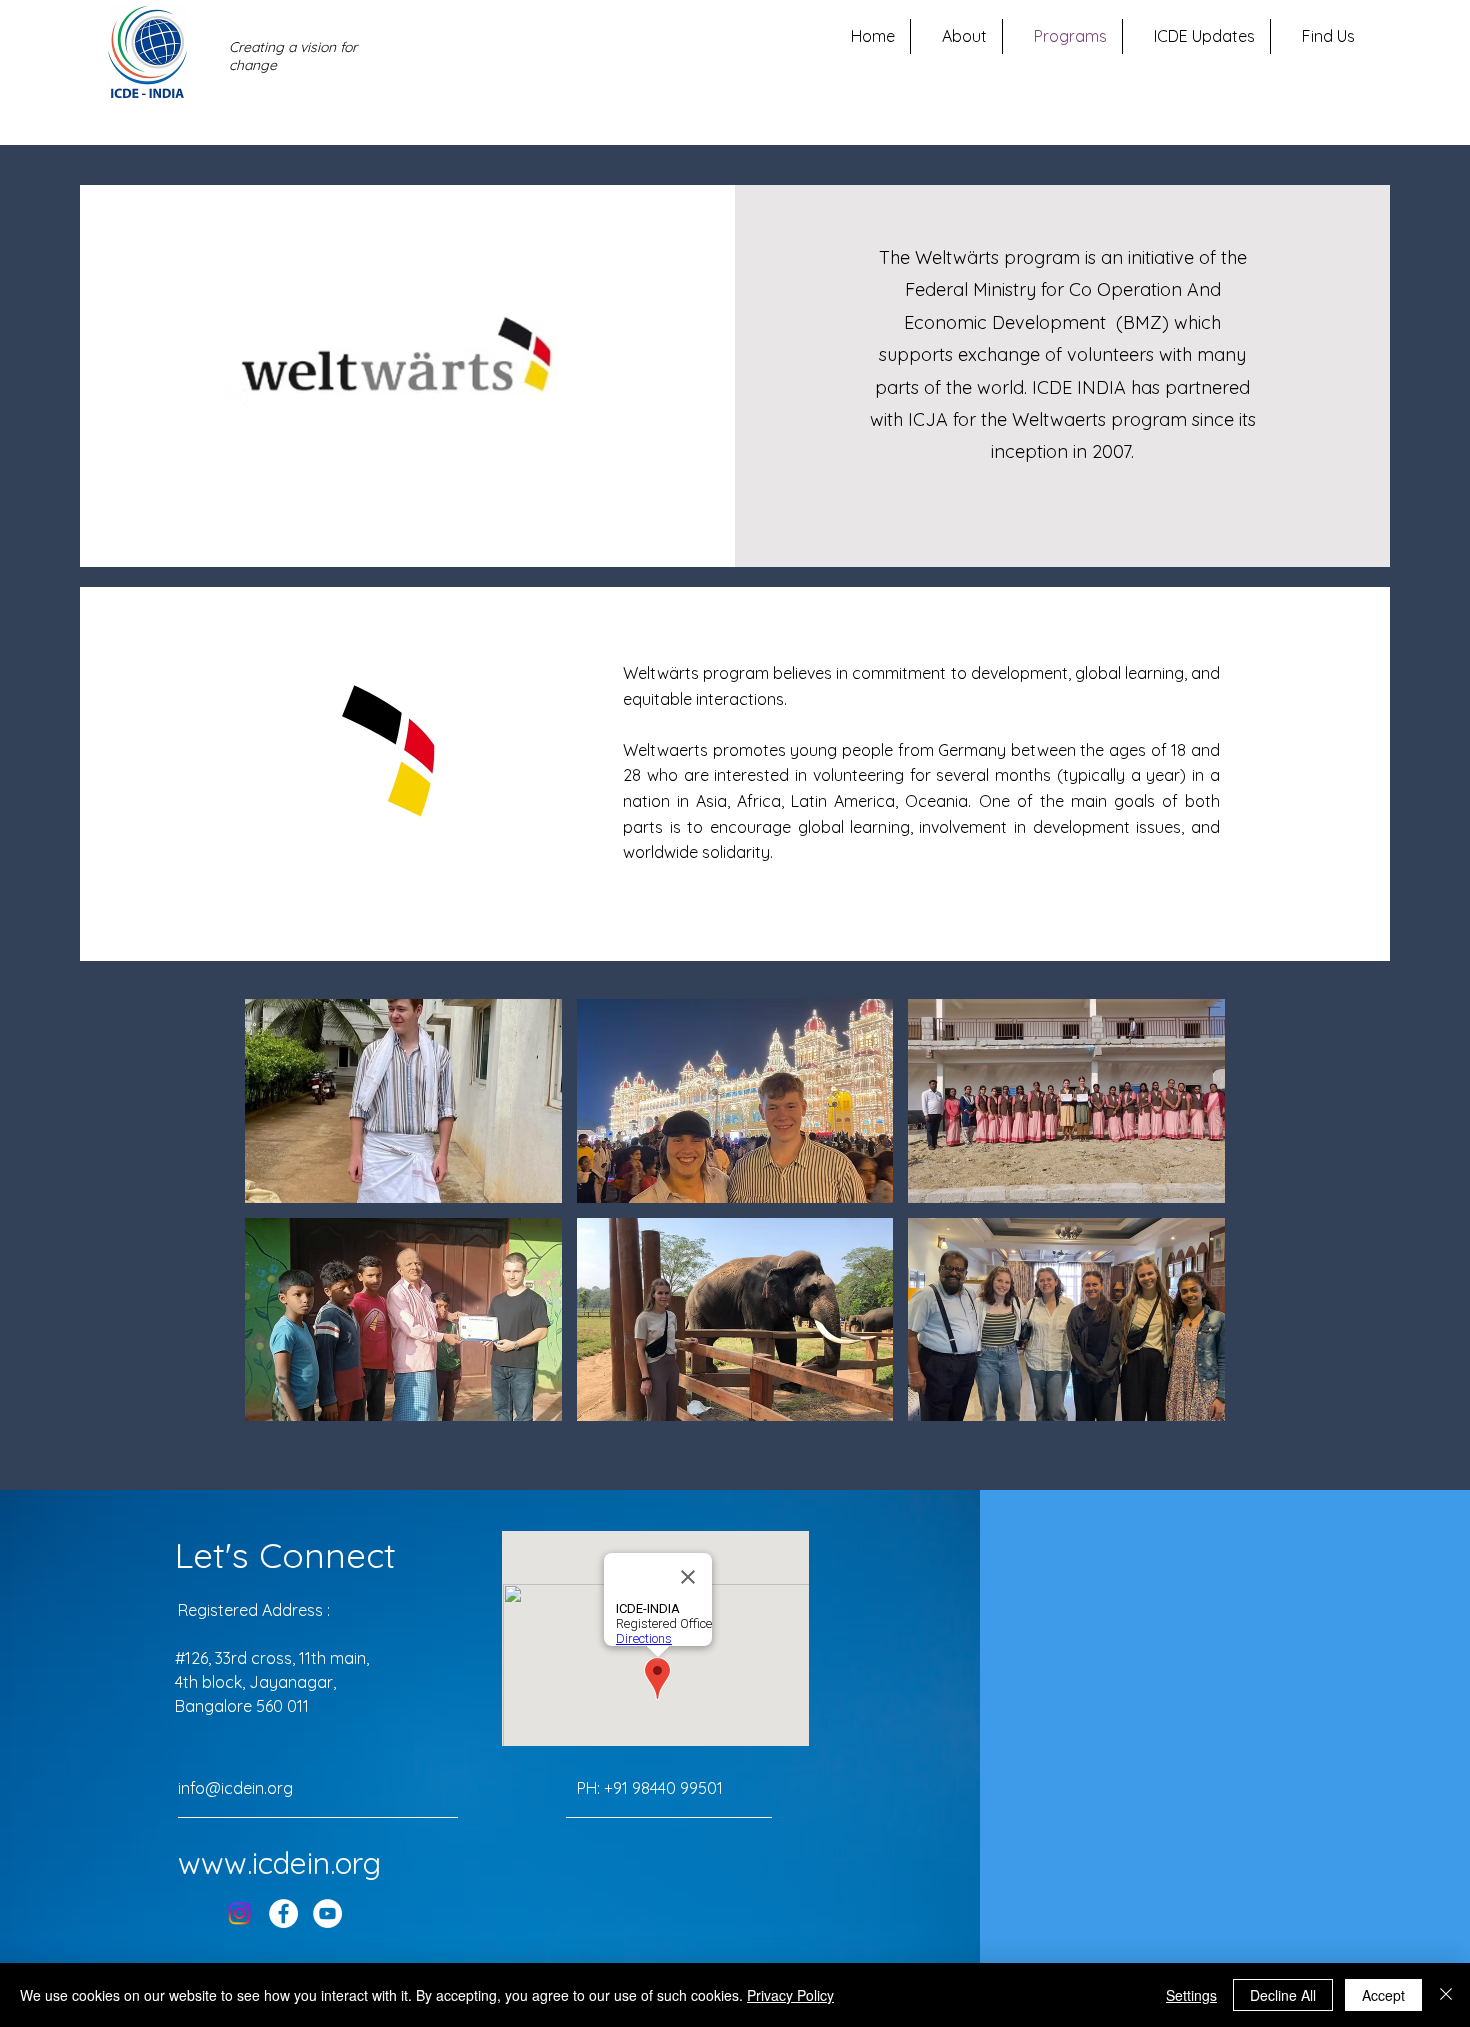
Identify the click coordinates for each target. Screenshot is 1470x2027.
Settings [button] (1191, 1995)
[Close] (1446, 1995)
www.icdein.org (279, 1863)
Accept (1383, 1995)
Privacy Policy (790, 1995)
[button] (403, 1101)
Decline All (1283, 1995)
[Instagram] (239, 1913)
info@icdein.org (235, 1788)
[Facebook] (283, 1913)
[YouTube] (327, 1913)
